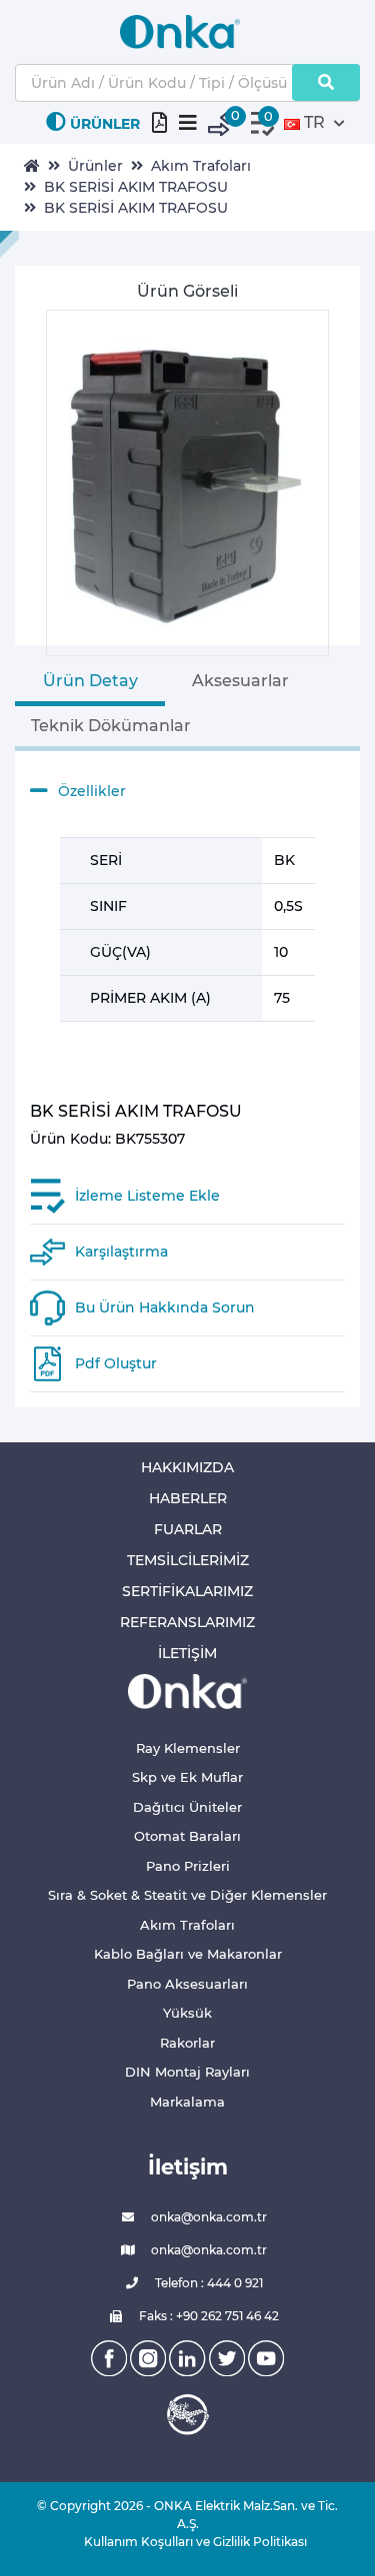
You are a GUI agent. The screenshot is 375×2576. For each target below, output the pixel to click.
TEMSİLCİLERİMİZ (188, 1560)
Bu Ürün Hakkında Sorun (165, 1307)
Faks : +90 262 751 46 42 (207, 2316)
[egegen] (188, 2414)
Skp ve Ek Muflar (187, 1777)
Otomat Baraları (187, 1836)
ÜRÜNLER (105, 124)
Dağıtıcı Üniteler (187, 1807)
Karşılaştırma (121, 1252)
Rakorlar (187, 2043)
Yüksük (187, 2013)
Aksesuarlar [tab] (240, 681)
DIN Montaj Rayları (187, 2072)
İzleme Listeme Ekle (147, 1196)
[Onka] (188, 1691)
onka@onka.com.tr (207, 2217)
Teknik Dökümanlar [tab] (111, 726)
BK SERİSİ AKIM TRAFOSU (136, 187)
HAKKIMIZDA (187, 1467)
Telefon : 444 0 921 (207, 2283)
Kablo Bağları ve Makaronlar (188, 1954)
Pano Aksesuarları (187, 1984)
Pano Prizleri (188, 1866)
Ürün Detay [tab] (90, 681)
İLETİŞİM (187, 1653)
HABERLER (188, 1498)
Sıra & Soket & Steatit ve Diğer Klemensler (187, 1895)
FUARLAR (188, 1529)
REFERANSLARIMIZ (187, 1622)
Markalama (187, 2102)
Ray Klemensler (188, 1748)
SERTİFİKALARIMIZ (187, 1591)
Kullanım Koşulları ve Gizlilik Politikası (188, 2542)
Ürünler (95, 166)
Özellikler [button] (92, 791)
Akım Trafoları (201, 166)
